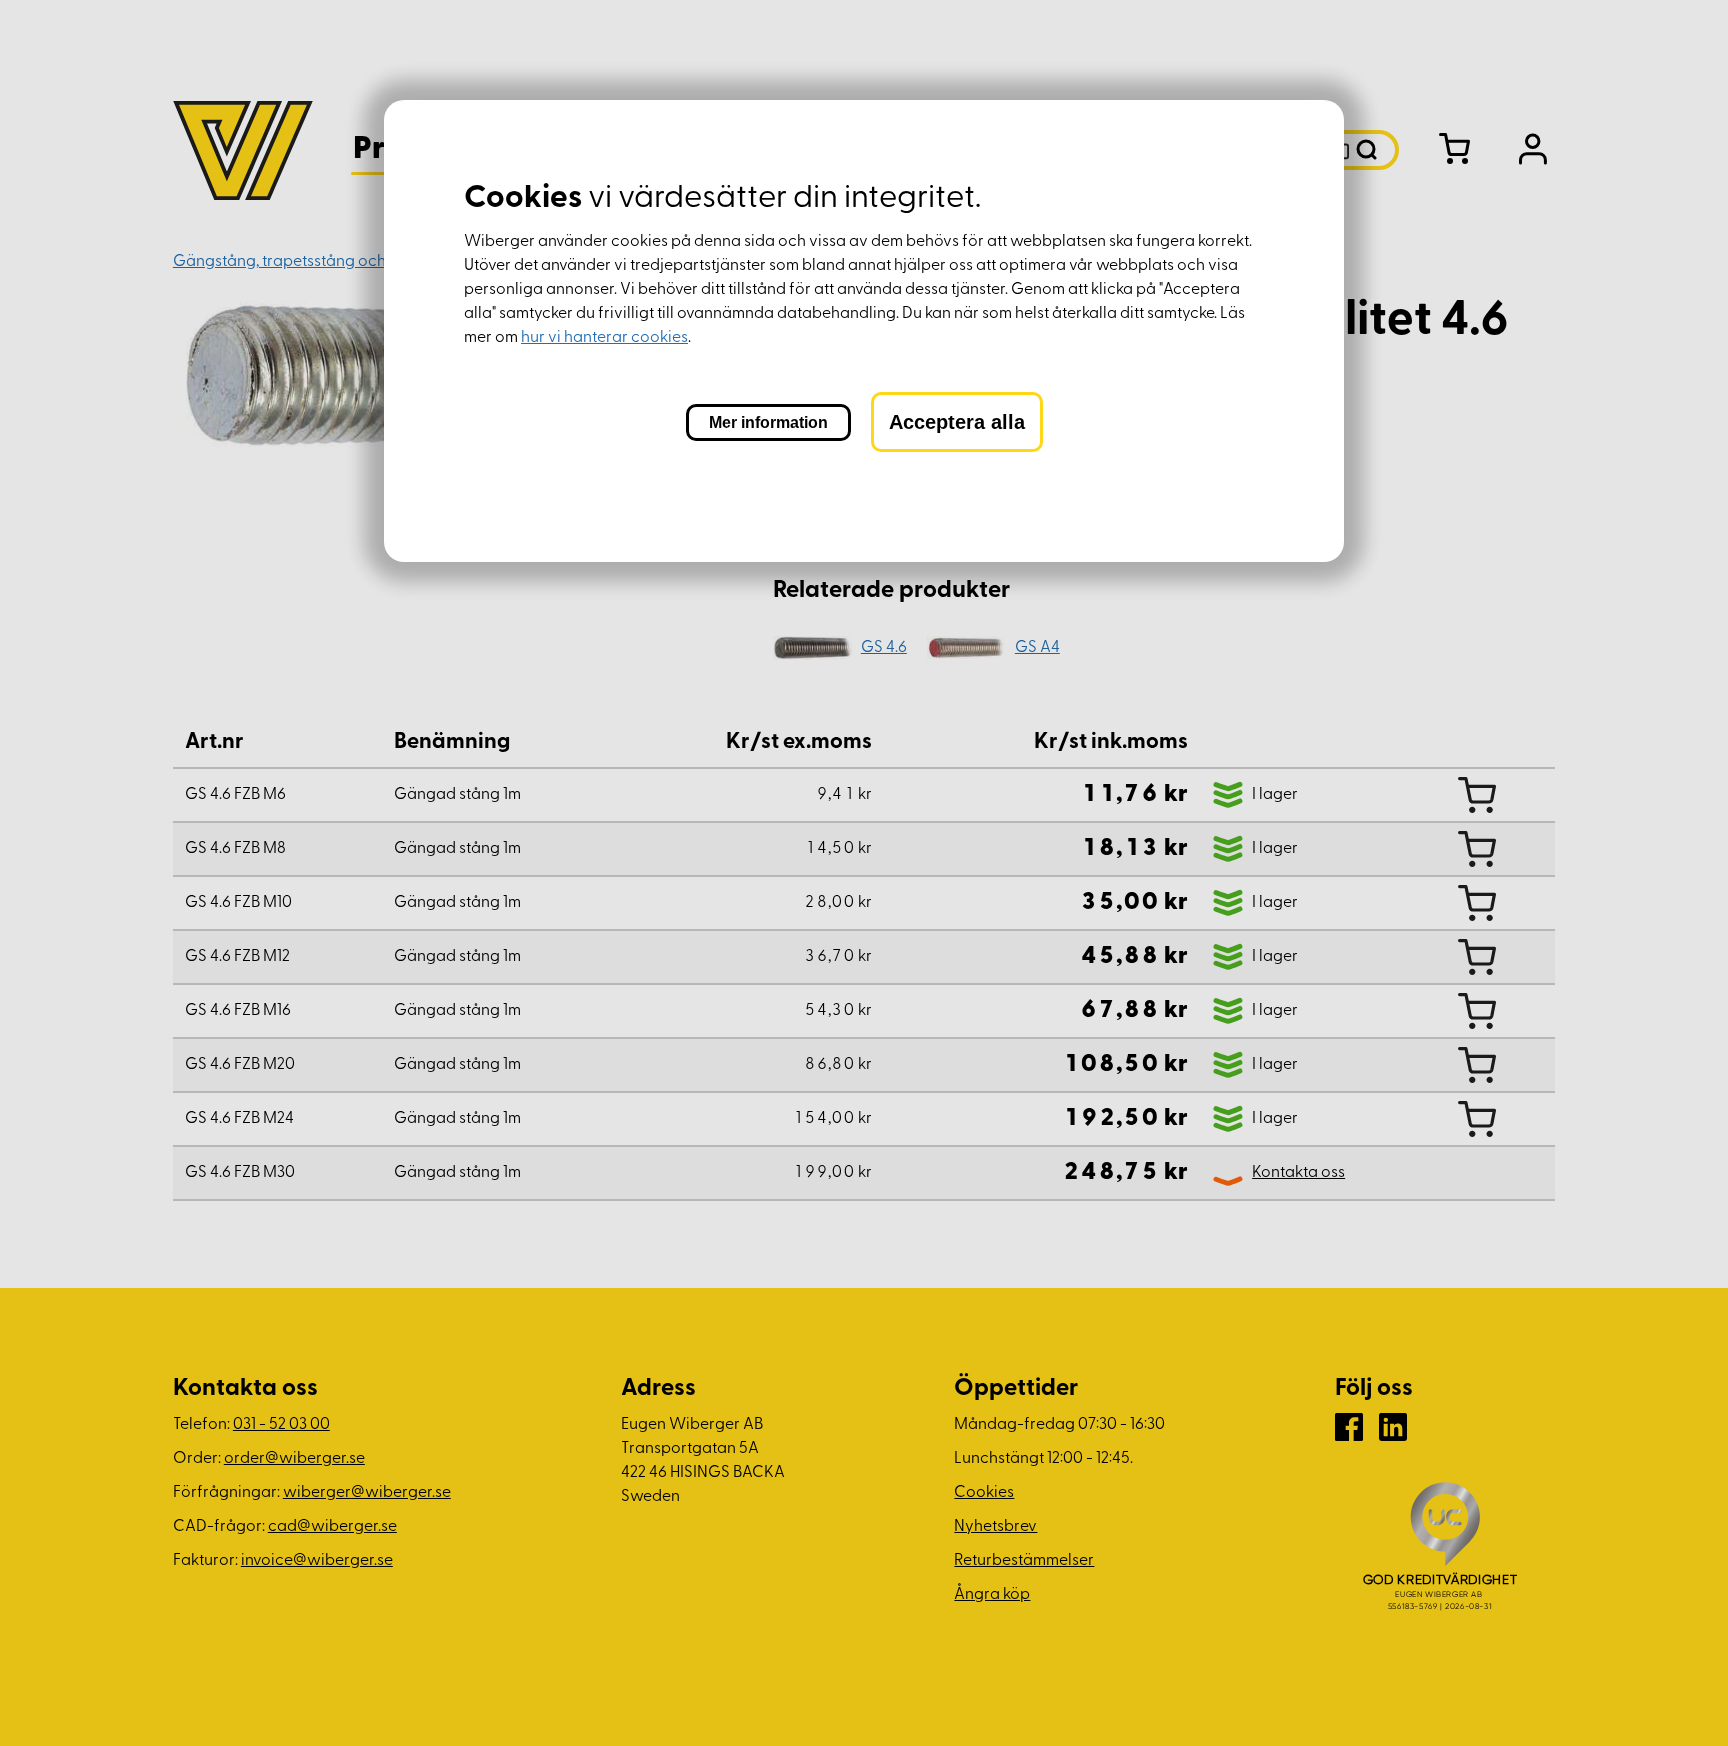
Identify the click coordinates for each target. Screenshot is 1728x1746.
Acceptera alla (957, 422)
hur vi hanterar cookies (604, 338)
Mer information (768, 422)
